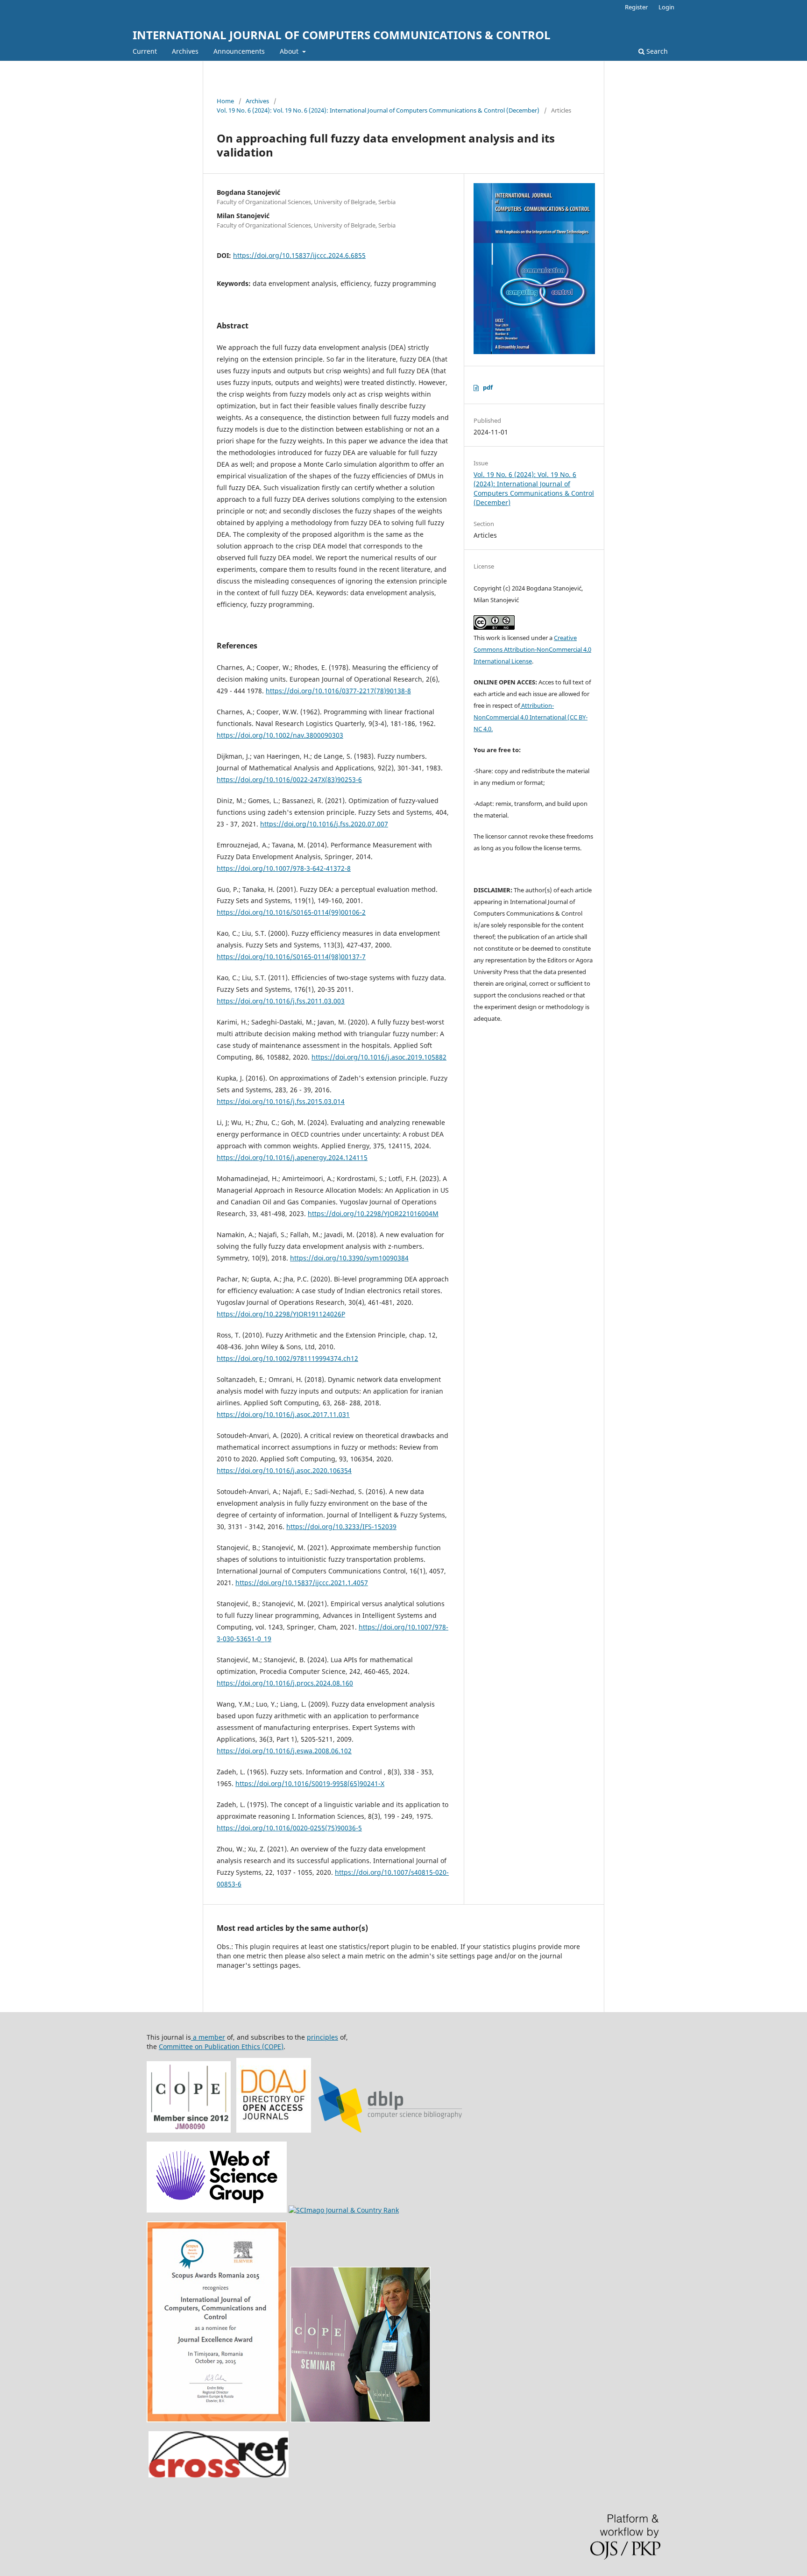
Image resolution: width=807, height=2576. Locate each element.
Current (145, 51)
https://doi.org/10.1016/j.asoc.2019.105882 (379, 1057)
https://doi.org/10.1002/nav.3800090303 (280, 735)
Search (656, 51)
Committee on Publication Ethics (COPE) (221, 2046)
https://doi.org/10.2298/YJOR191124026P (281, 1314)
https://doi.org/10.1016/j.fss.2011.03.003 (281, 1001)
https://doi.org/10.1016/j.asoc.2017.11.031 (283, 1414)
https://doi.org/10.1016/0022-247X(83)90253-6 (289, 779)
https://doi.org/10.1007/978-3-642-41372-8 (284, 868)
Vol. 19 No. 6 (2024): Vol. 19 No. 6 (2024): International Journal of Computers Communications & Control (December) (378, 110)
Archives (185, 51)
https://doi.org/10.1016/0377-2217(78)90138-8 (338, 691)
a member (208, 2037)
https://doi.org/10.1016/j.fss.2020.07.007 (324, 824)
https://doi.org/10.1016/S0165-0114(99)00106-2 (291, 912)
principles (322, 2037)
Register (636, 7)
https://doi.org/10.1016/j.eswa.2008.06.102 (284, 1751)
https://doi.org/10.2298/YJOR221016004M (373, 1213)
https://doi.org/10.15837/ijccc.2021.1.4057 (302, 1583)
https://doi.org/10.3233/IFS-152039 (341, 1526)
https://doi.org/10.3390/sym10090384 (349, 1258)
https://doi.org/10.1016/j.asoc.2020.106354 (284, 1470)
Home (225, 101)
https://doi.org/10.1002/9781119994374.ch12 (287, 1358)
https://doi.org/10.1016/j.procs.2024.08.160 (285, 1683)
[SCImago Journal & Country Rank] (344, 2210)
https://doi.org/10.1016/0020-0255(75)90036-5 (289, 1828)
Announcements (239, 51)
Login (666, 7)
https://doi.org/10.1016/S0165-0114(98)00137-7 (291, 957)
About (290, 51)
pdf (488, 387)
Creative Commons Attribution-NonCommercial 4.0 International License (532, 649)
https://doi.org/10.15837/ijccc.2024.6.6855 (299, 255)
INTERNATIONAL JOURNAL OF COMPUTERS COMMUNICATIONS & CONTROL (342, 35)
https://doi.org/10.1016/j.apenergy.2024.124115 (292, 1157)
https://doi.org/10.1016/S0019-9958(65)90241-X (310, 1783)
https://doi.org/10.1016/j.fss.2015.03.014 (281, 1101)
